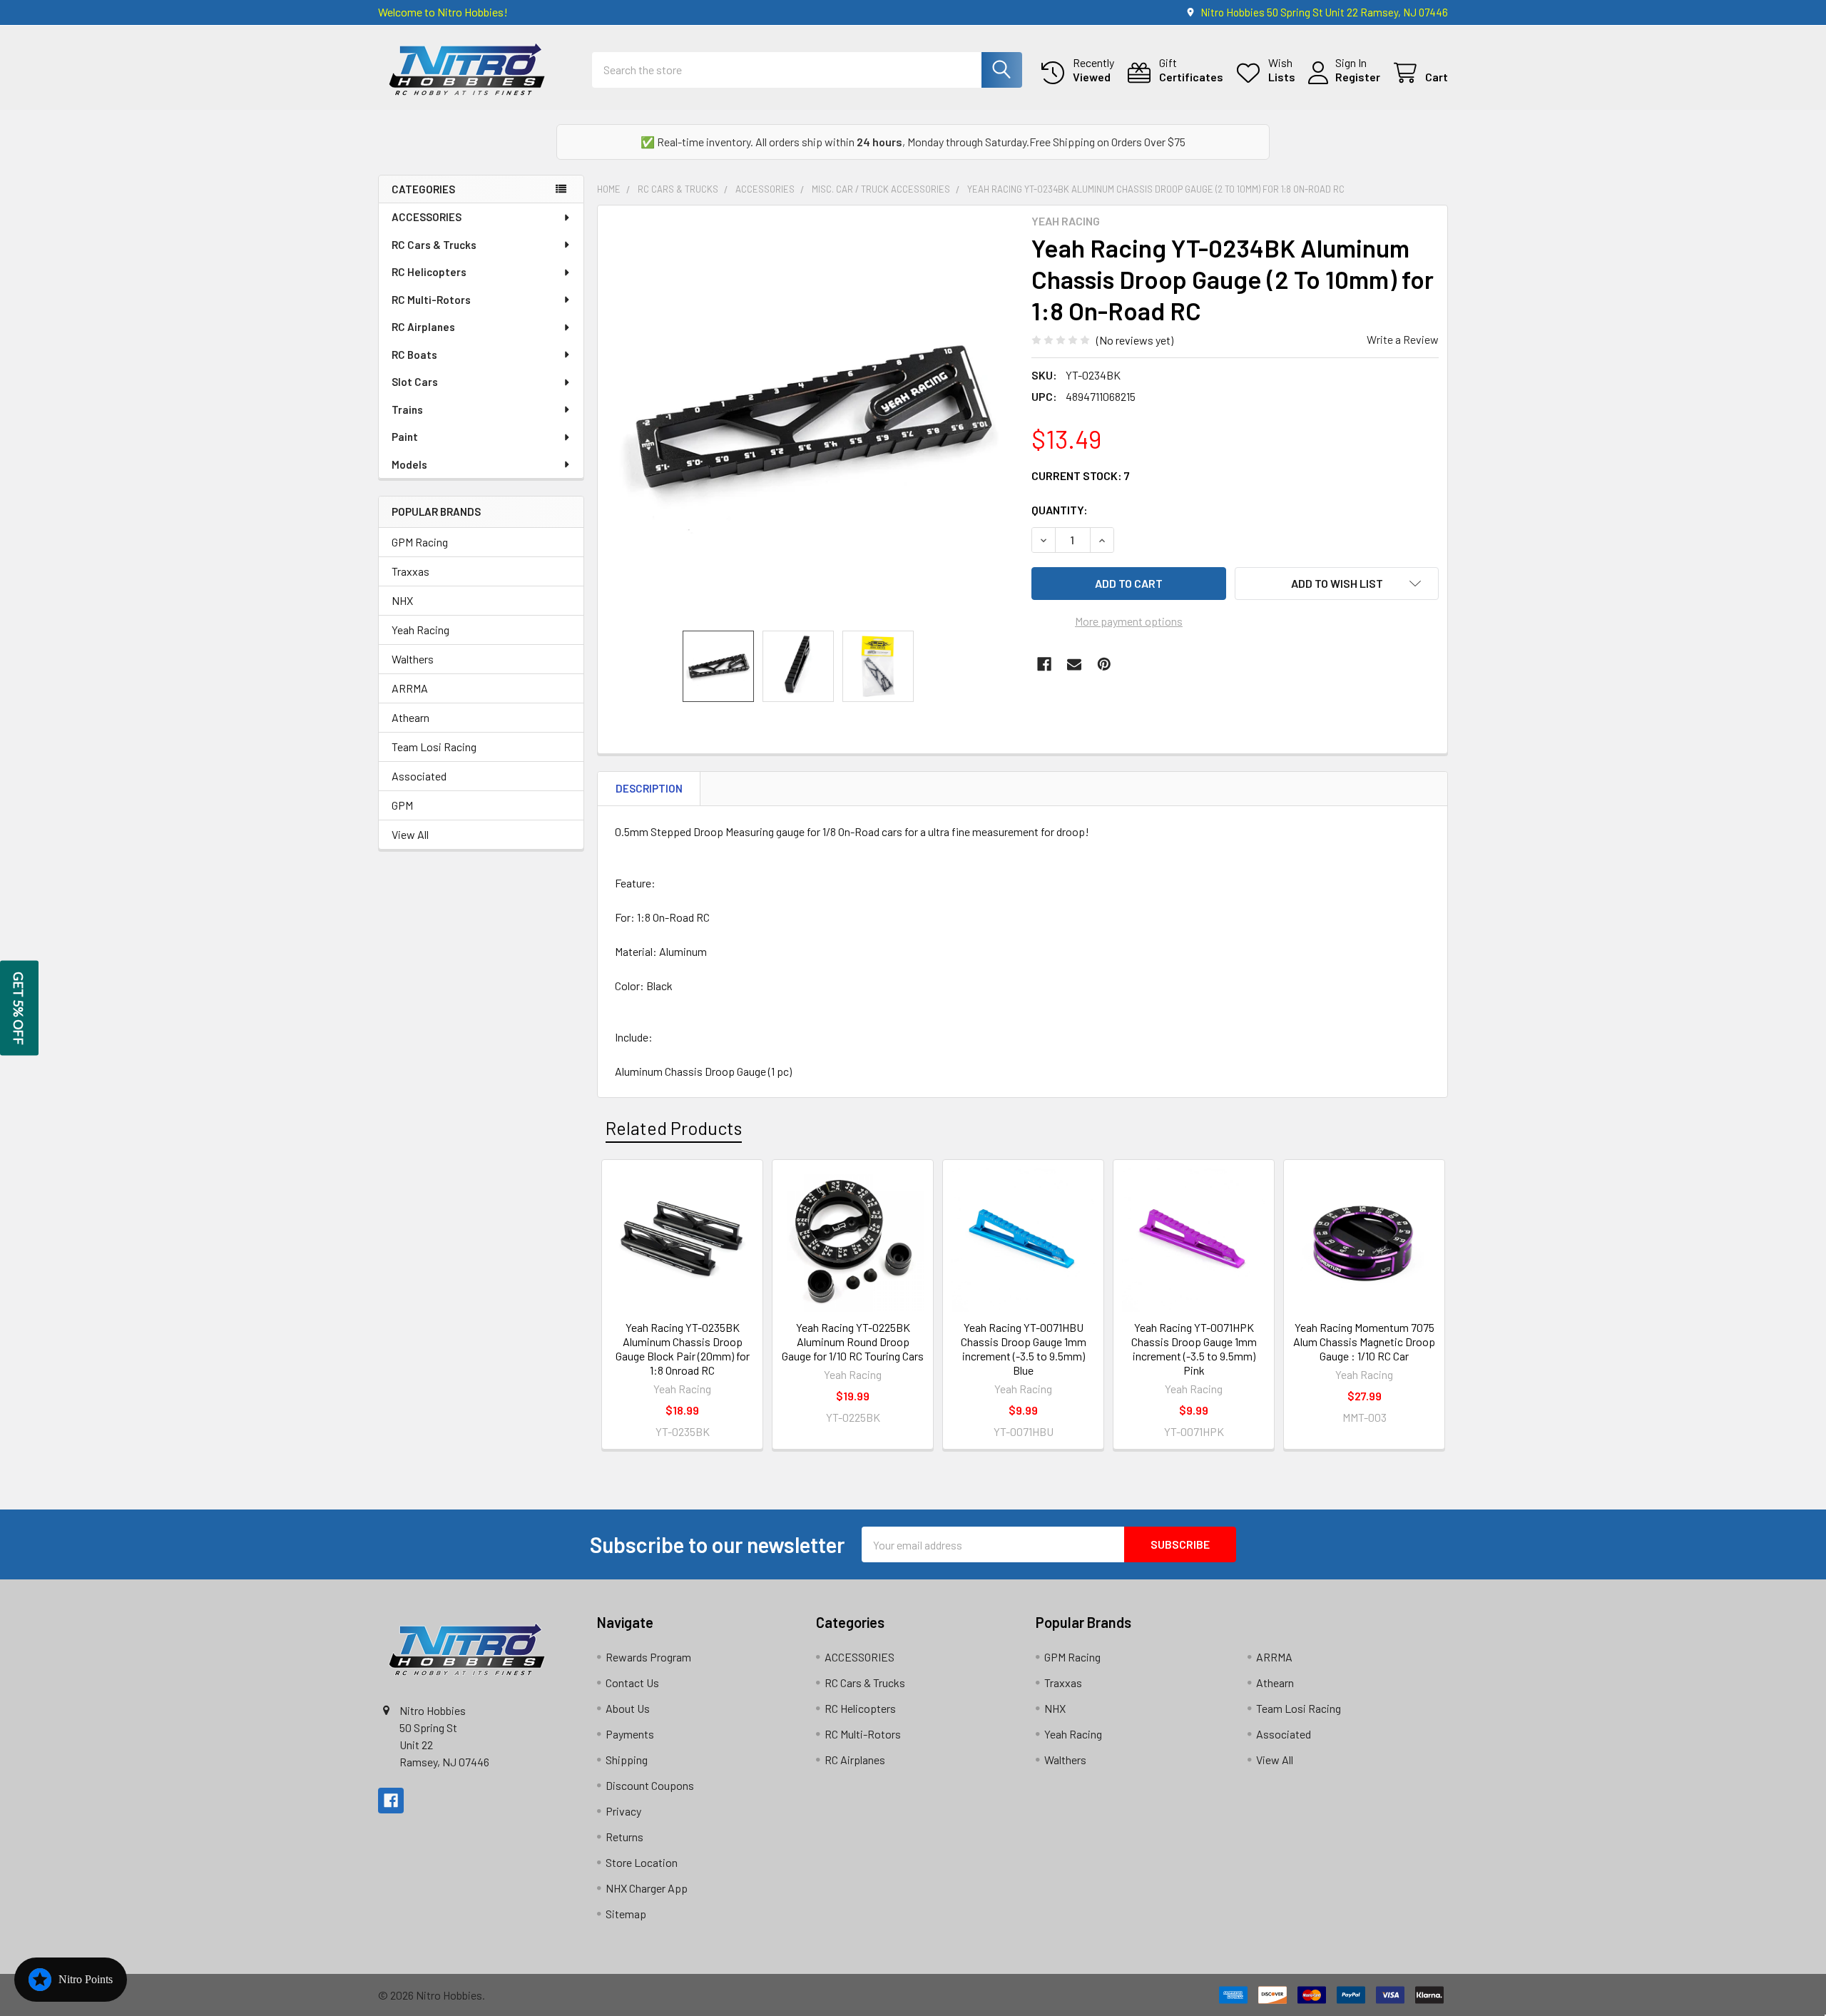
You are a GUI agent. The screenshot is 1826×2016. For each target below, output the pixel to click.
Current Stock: (1081, 475)
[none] (810, 418)
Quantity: (1060, 510)
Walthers (413, 659)
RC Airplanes (423, 327)
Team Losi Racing (434, 747)
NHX (402, 600)
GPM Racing (420, 542)
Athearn (410, 717)
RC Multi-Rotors (431, 300)
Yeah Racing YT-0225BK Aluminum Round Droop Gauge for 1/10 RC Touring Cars (853, 1342)
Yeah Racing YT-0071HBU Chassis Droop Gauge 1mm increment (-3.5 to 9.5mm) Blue (1024, 1349)
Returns (624, 1837)
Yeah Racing (420, 630)
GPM (402, 805)
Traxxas (410, 571)
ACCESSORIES (427, 217)
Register (1358, 77)
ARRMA (410, 688)
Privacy (623, 1811)
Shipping (627, 1760)
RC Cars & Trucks (434, 245)
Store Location (642, 1862)
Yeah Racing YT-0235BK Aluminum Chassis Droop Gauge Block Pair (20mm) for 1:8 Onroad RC (683, 1349)
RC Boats (414, 355)
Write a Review (1403, 339)
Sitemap (626, 1914)
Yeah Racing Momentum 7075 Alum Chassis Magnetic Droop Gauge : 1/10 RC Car (1364, 1342)
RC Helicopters (429, 272)
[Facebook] (1044, 664)
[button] (1337, 584)
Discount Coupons (650, 1785)
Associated (419, 776)
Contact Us (632, 1682)
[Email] (1074, 664)
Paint (405, 437)
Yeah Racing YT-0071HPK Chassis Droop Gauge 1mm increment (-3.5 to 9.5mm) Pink (1194, 1349)
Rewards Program (648, 1657)
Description (649, 788)
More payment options (1129, 621)
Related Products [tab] (674, 1128)
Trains (407, 409)
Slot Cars (415, 382)
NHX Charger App (647, 1888)
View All (410, 834)
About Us (628, 1708)
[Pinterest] (1104, 664)
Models (409, 464)
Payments (630, 1734)
